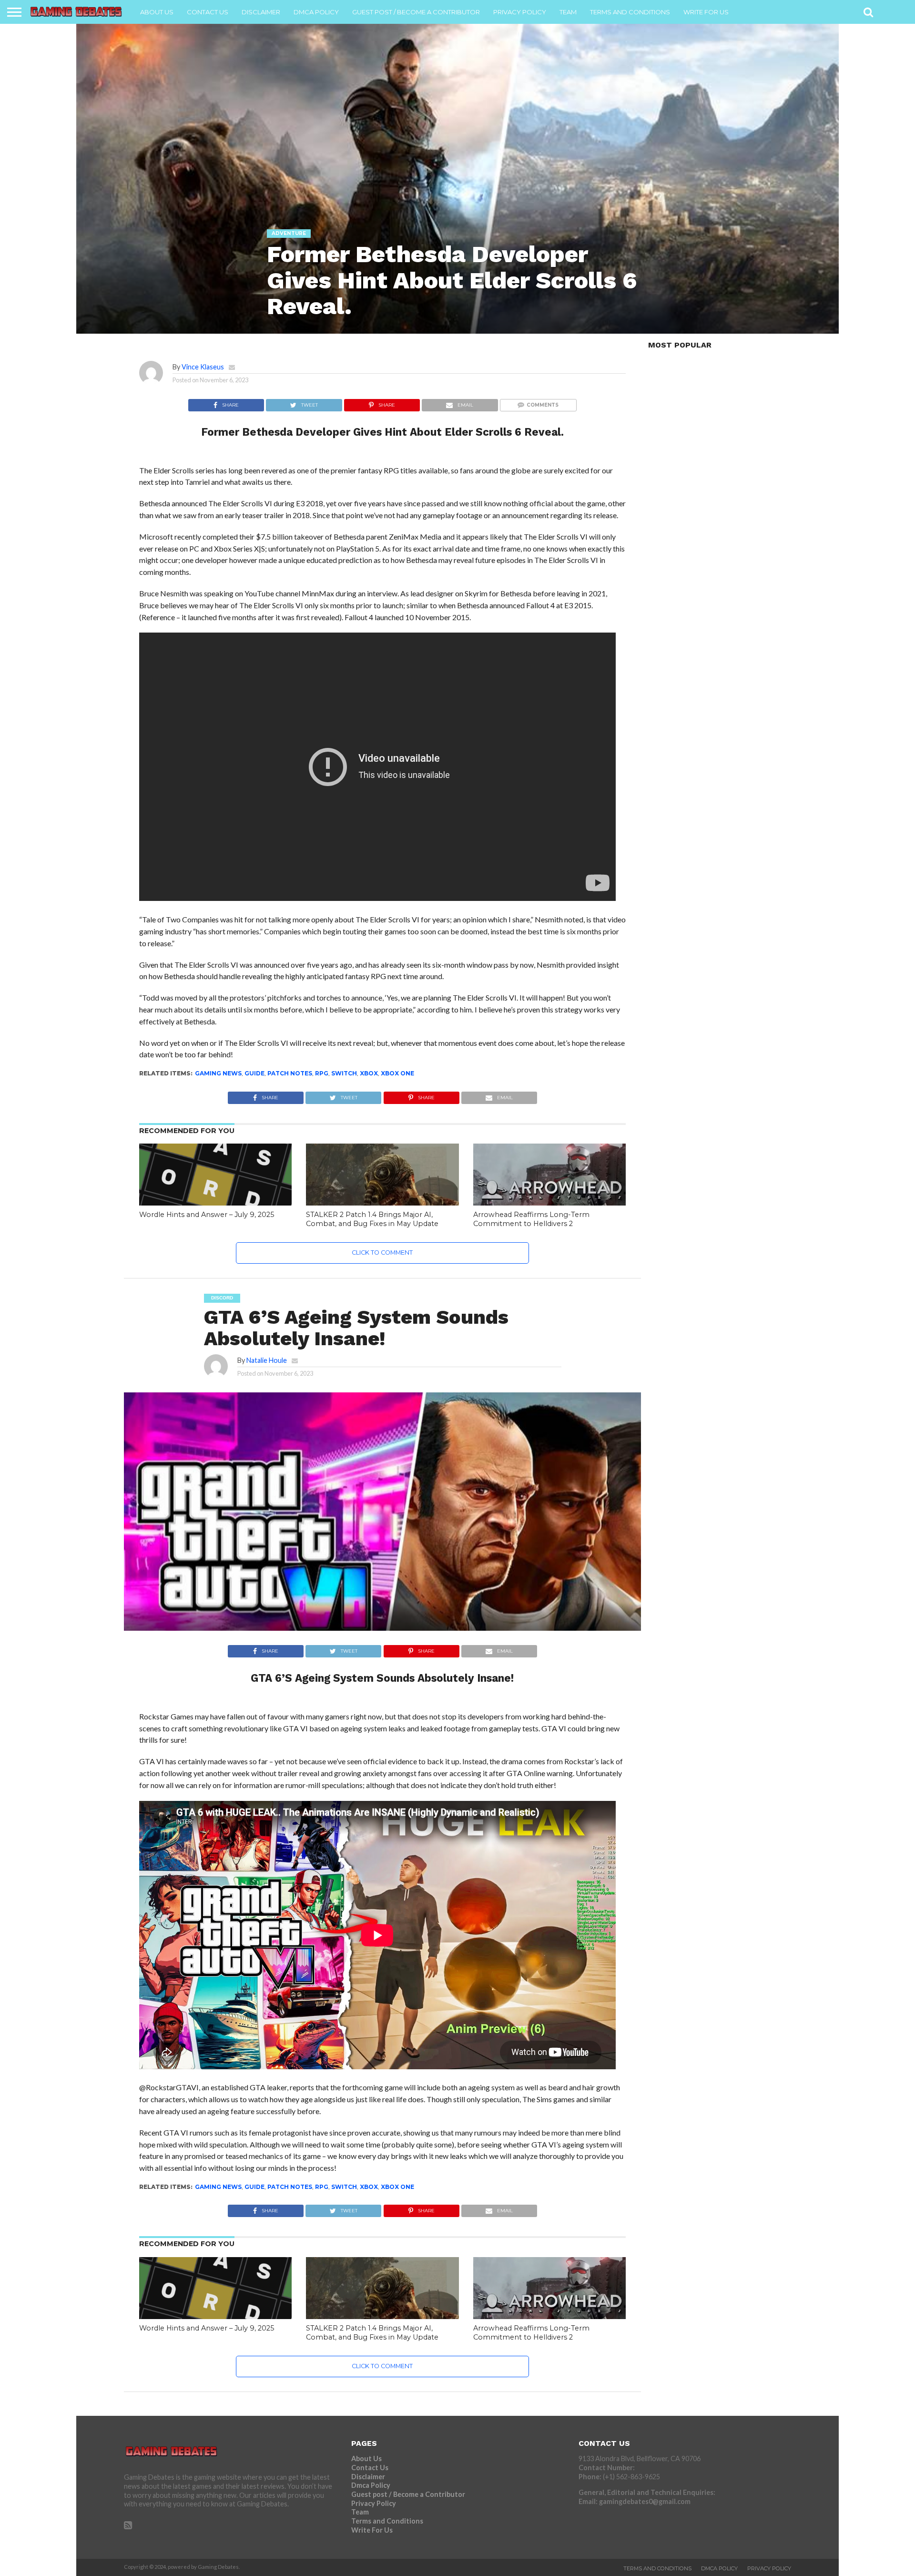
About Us (157, 12)
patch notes (290, 1073)
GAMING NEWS (218, 1073)
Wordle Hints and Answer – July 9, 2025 (207, 1215)
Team (568, 12)
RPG (322, 1073)
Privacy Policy (520, 12)
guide (254, 1073)
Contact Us (208, 12)
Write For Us (706, 12)
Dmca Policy (316, 12)
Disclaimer (261, 12)
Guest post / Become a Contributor (416, 12)
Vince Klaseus (203, 367)
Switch (344, 1073)
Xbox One (397, 1073)
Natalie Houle (267, 1360)
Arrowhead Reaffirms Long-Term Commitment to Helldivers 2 (531, 1219)
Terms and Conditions (630, 12)
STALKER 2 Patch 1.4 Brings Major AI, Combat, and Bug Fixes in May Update (372, 1219)
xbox (369, 1073)
